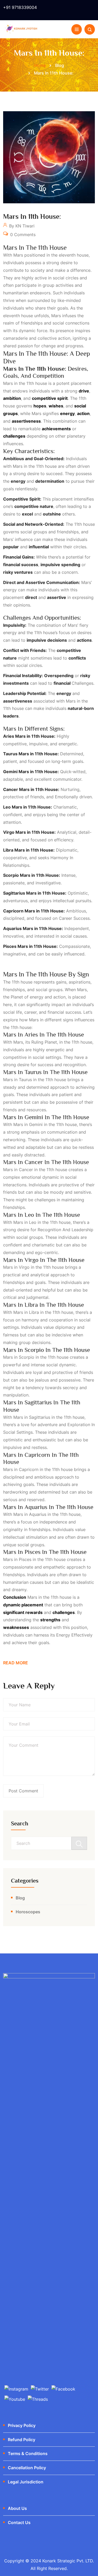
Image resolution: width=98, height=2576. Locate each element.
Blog (20, 1898)
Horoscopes (28, 1912)
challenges (82, 683)
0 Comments (22, 235)
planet (17, 997)
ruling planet (44, 1042)
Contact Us (19, 2522)
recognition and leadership (65, 1230)
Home (40, 65)
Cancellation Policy (27, 2468)
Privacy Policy (22, 2425)
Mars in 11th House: (32, 217)
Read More (16, 1663)
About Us (17, 2508)
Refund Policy (22, 2440)
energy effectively (74, 1635)
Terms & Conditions (28, 2453)
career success (74, 918)
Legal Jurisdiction (26, 2482)
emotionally (67, 797)
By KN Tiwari (21, 226)
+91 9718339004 (20, 7)
